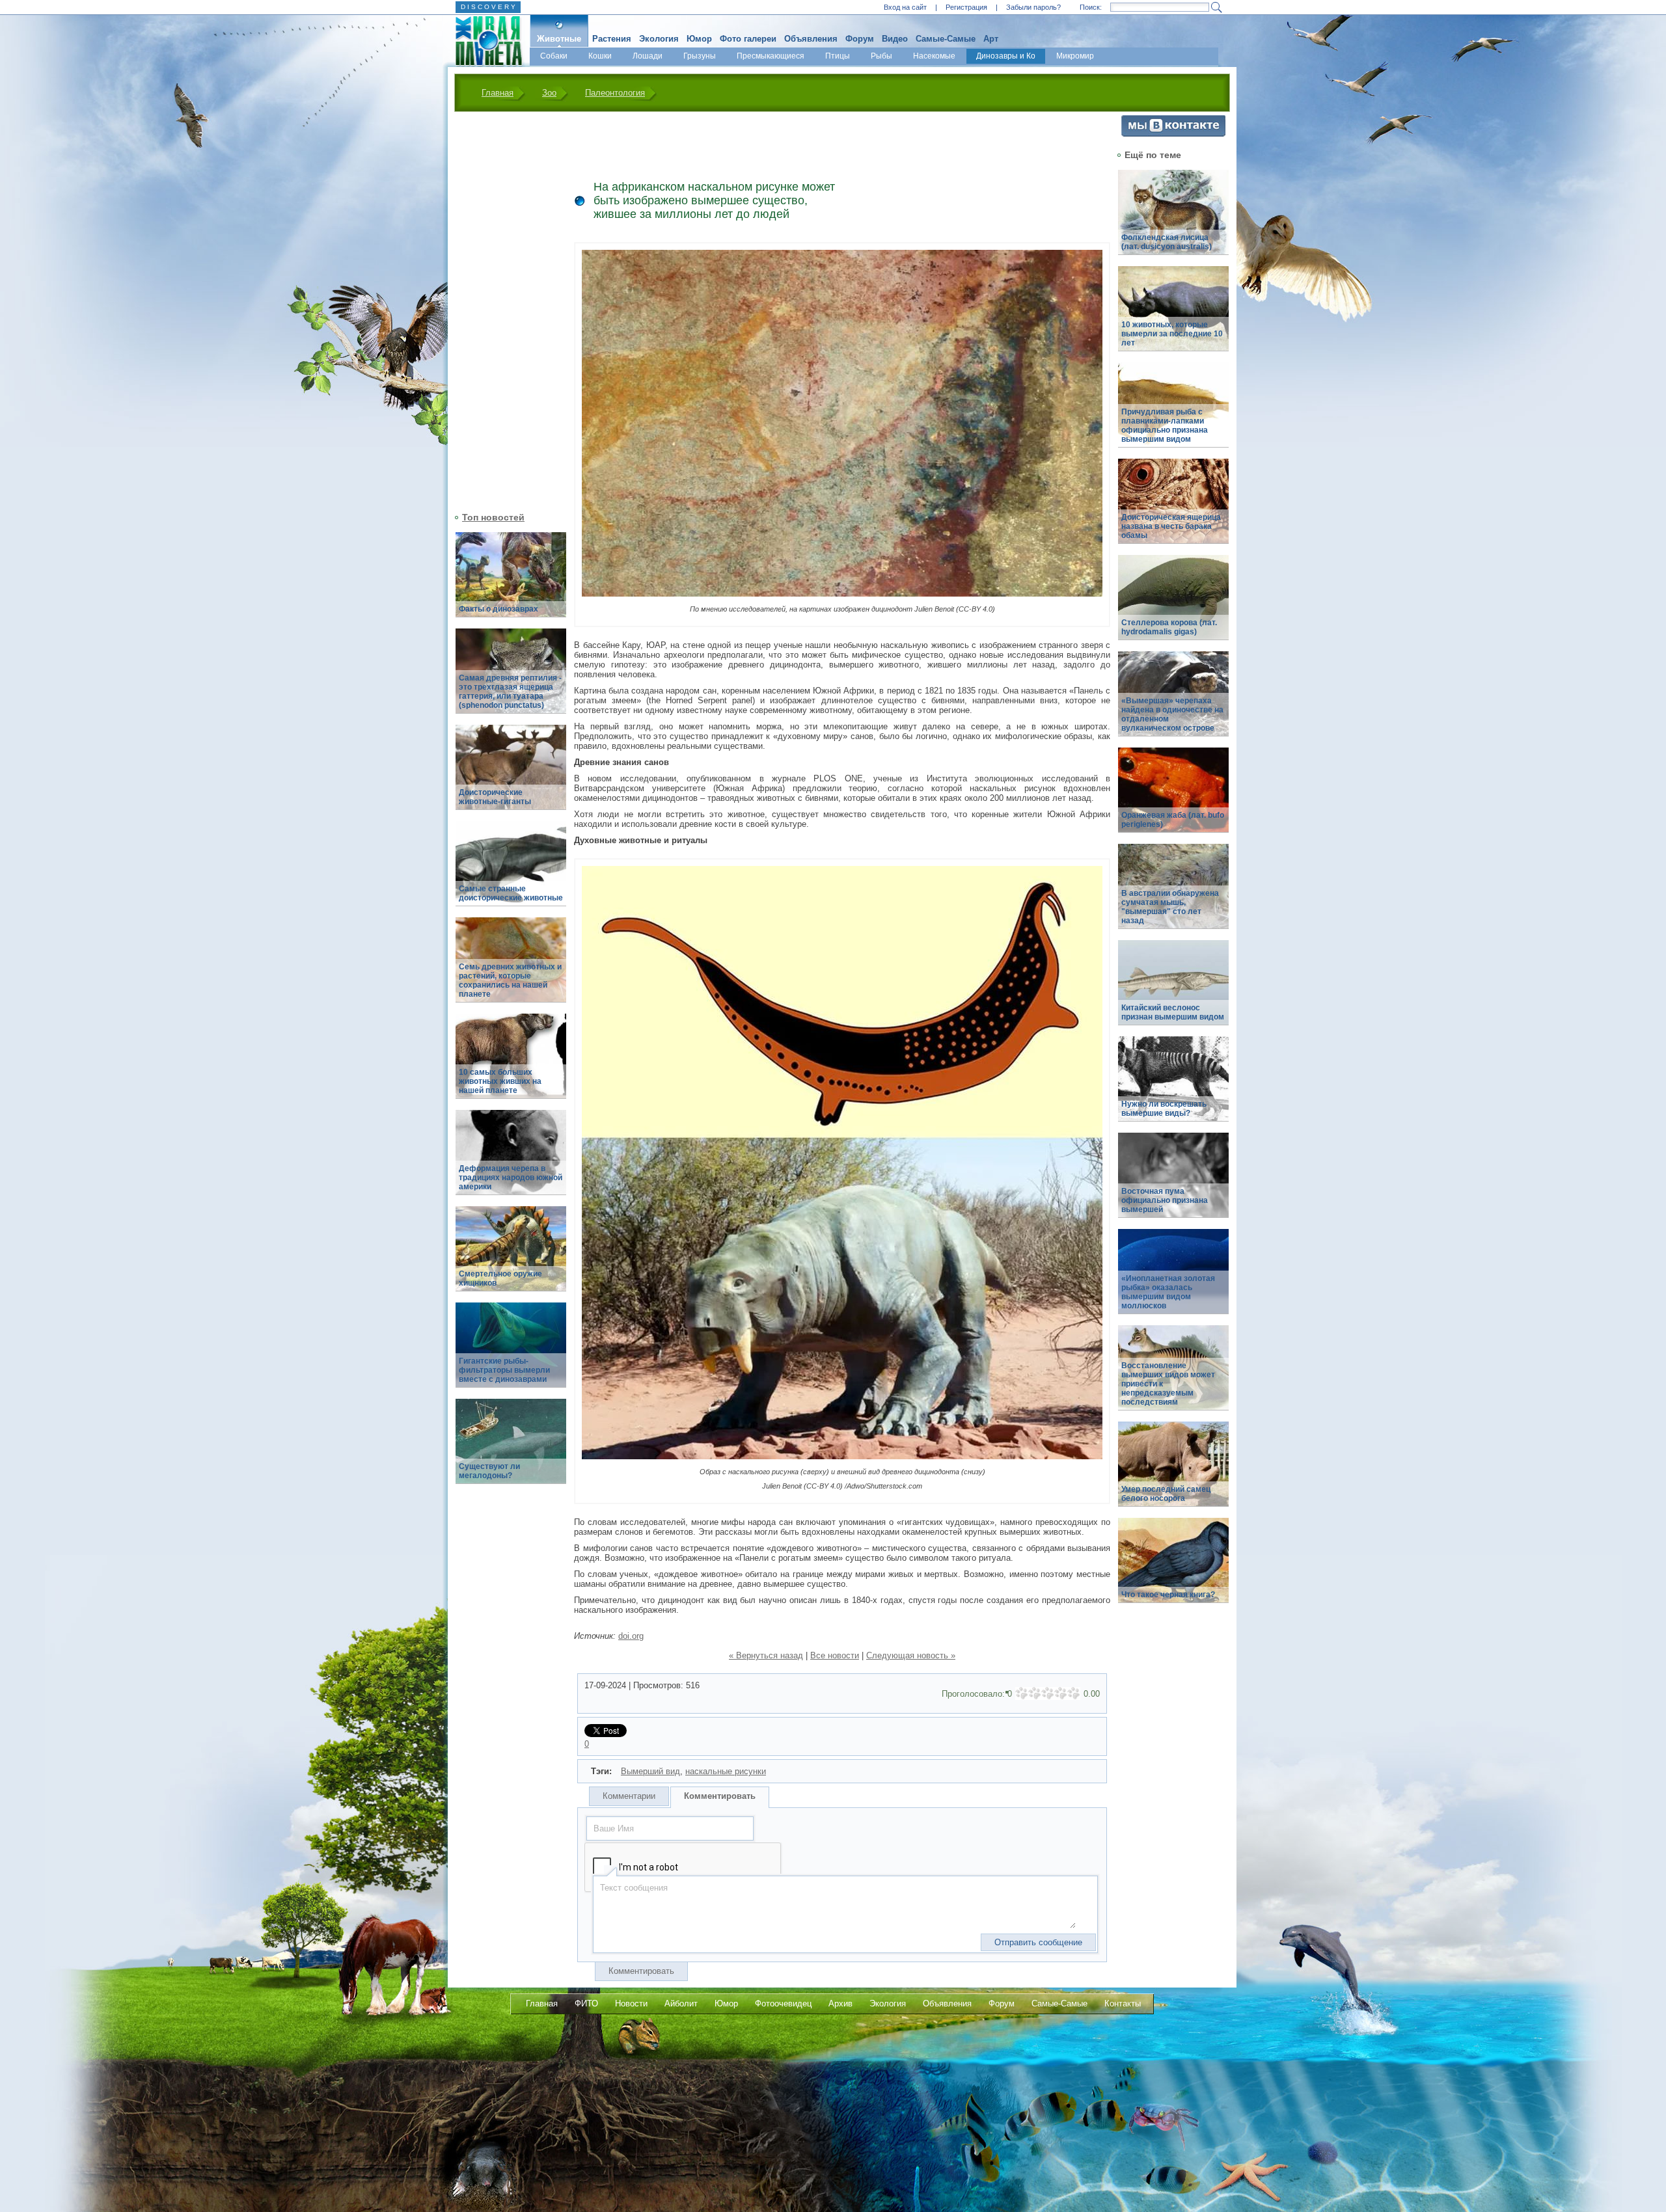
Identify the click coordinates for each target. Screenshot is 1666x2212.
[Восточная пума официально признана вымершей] (1173, 1182)
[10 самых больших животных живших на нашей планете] (511, 1063)
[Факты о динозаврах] (511, 582)
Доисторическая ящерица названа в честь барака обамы (1171, 526)
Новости (631, 2003)
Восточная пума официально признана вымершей (1165, 1200)
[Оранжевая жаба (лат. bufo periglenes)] (1173, 797)
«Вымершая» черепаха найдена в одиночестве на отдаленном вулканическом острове (1172, 714)
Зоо (549, 93)
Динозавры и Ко (1006, 56)
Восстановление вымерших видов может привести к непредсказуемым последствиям (1168, 1384)
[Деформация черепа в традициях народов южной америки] (511, 1160)
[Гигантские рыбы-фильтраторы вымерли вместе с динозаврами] (511, 1352)
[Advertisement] (503, 310)
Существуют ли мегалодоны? (489, 1471)
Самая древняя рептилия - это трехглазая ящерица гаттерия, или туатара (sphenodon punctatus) (510, 692)
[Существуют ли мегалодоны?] (511, 1449)
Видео (895, 39)
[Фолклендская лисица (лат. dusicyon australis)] (1173, 220)
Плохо (1035, 1693)
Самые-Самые (946, 39)
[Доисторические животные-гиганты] (511, 775)
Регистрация (966, 7)
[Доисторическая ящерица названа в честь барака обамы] (1173, 508)
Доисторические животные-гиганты (495, 797)
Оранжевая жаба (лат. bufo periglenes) (1173, 820)
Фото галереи (748, 39)
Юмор (699, 39)
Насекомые (934, 56)
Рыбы (881, 56)
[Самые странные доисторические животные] (511, 871)
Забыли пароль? (1033, 7)
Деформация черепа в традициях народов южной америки (511, 1178)
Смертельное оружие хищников (500, 1278)
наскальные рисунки (726, 1771)
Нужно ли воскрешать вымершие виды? (1164, 1109)
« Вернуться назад (766, 1655)
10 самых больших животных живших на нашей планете (500, 1081)
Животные (559, 39)
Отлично (1074, 1693)
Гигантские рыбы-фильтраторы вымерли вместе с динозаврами (504, 1370)
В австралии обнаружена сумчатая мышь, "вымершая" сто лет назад (1170, 907)
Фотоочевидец (783, 2003)
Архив (840, 2003)
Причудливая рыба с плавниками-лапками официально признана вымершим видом (1165, 425)
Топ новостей (493, 517)
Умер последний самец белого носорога (1166, 1494)
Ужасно (1022, 1693)
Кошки (600, 56)
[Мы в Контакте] (1173, 134)
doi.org (631, 1636)
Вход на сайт (905, 7)
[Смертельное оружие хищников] (511, 1256)
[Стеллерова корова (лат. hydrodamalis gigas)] (1173, 605)
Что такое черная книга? (1168, 1595)
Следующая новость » (911, 1655)
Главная (498, 93)
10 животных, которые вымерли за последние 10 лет (1172, 334)
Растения (612, 39)
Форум (860, 39)
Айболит (681, 2003)
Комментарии (629, 1796)
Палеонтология (615, 93)
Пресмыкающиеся (771, 56)
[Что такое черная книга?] (1173, 1568)
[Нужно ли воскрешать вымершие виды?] (1173, 1086)
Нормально (1048, 1693)
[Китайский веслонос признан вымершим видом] (1173, 990)
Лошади (648, 56)
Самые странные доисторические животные (511, 893)
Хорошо (1061, 1693)
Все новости (835, 1655)
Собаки (554, 56)
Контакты (1123, 2003)
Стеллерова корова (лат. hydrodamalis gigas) (1169, 627)
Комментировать (720, 1796)
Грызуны (700, 56)
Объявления (811, 39)
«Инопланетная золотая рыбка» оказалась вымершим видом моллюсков (1168, 1292)
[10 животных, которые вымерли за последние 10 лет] (1173, 316)
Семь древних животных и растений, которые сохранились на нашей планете (510, 980)
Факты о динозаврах (498, 609)
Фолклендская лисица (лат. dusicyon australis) (1167, 242)
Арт (991, 39)
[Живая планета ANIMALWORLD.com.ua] (484, 41)
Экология (659, 39)
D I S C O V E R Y (488, 7)
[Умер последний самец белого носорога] (1173, 1471)
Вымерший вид (650, 1771)
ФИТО (586, 2003)
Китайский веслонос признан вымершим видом (1173, 1012)
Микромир (1075, 56)
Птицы (838, 56)
